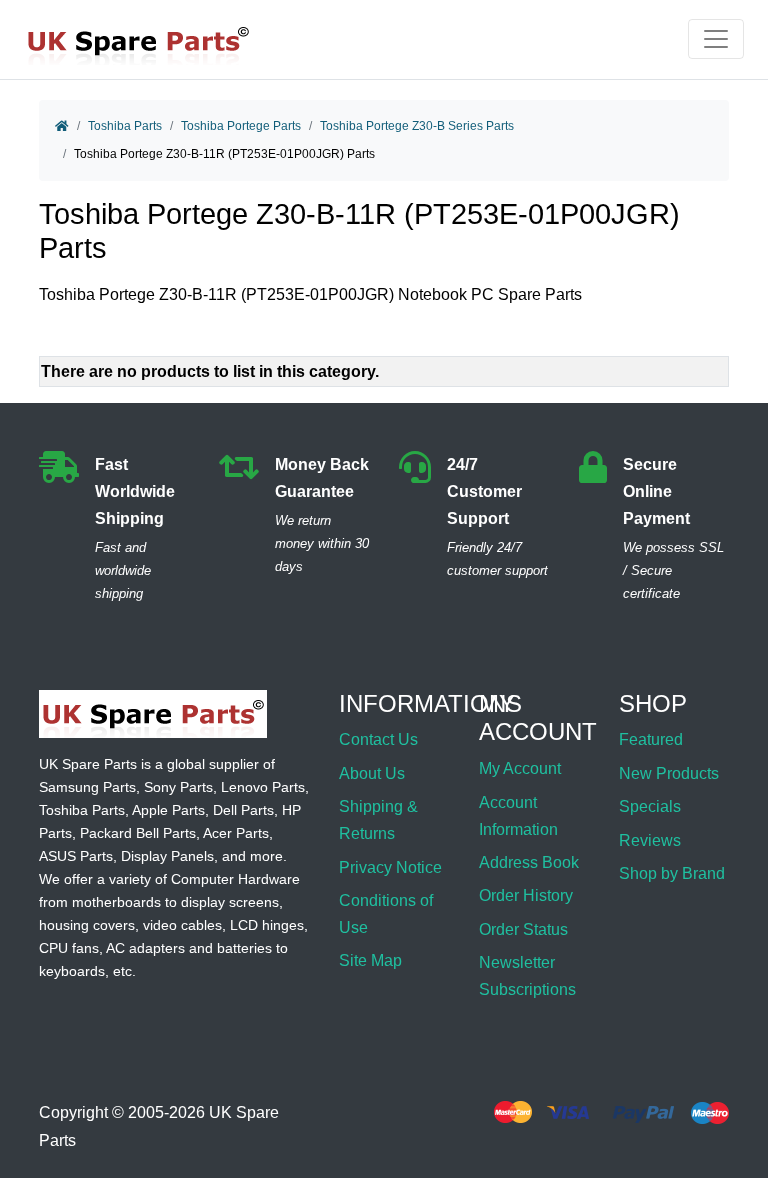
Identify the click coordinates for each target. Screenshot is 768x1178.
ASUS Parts (76, 856)
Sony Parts (178, 787)
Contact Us (378, 739)
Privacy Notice (390, 867)
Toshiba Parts (125, 126)
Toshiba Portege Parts (241, 126)
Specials (650, 806)
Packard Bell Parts (138, 833)
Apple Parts (168, 810)
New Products (669, 773)
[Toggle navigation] (716, 39)
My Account (520, 768)
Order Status (523, 929)
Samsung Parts (87, 787)
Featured (651, 739)
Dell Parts (243, 810)
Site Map (370, 960)
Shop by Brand (672, 873)
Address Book (529, 862)
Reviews (650, 840)
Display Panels (167, 856)
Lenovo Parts (263, 787)
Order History (526, 895)
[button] (731, 1111)
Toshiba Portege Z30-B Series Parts (417, 126)
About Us (372, 773)
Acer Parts (236, 833)
